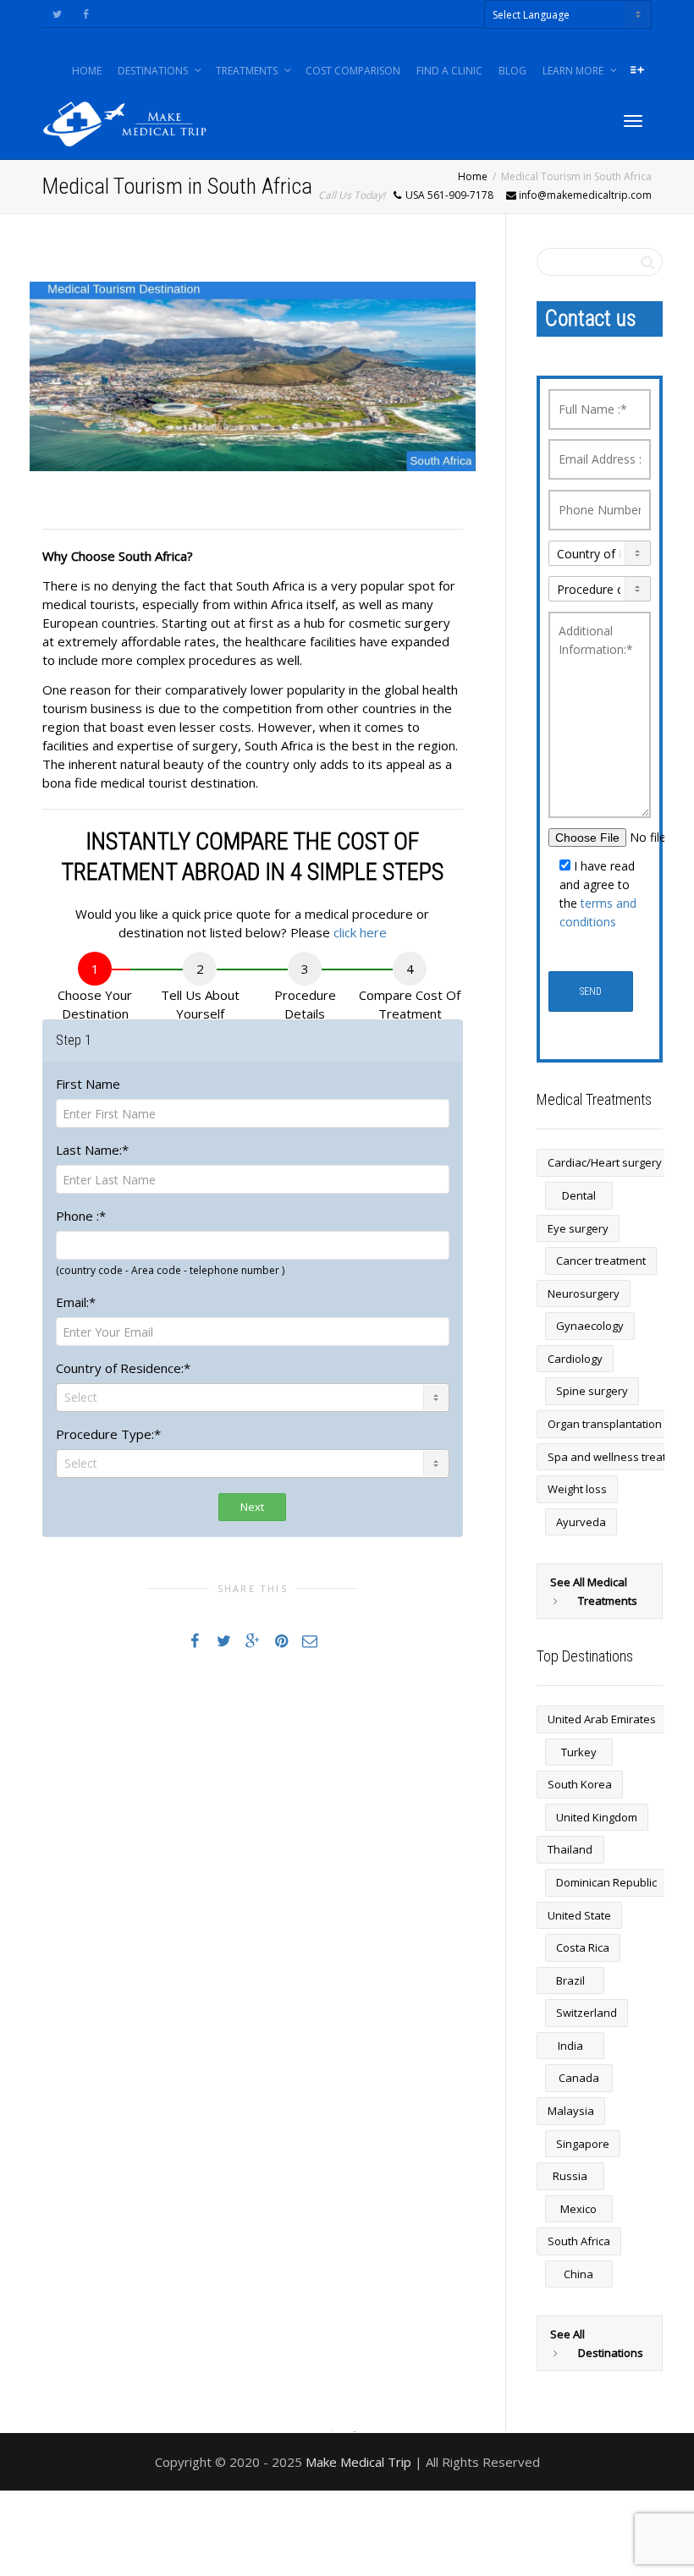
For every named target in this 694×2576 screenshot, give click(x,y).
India (570, 2046)
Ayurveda (581, 1522)
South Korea (580, 1784)
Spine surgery (592, 1391)
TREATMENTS (248, 71)
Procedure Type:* (108, 1434)
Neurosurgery (584, 1293)
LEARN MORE (574, 71)
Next (252, 1507)
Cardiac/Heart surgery (605, 1162)
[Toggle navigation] (633, 121)
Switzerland (587, 2013)
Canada (579, 2078)
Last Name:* (92, 1150)
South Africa (579, 2241)
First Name (88, 1084)
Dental (579, 1195)
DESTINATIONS (154, 71)
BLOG (512, 71)
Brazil (570, 1980)
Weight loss (577, 1489)
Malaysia (571, 2111)
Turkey (579, 1752)
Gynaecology (590, 1326)
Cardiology (575, 1359)
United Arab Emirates (602, 1719)
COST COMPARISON (353, 71)
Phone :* (81, 1216)
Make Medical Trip (358, 2462)
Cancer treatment (601, 1261)
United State (579, 1915)
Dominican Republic (606, 1882)
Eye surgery (578, 1228)
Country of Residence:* (123, 1368)
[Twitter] (57, 14)
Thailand (570, 1849)
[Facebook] (86, 14)
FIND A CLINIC (449, 71)
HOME (87, 71)
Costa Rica (583, 1947)
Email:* (76, 1302)
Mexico (578, 2209)
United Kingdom (597, 1817)
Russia (570, 2176)
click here (360, 932)
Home (473, 176)
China (578, 2274)
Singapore (583, 2144)
